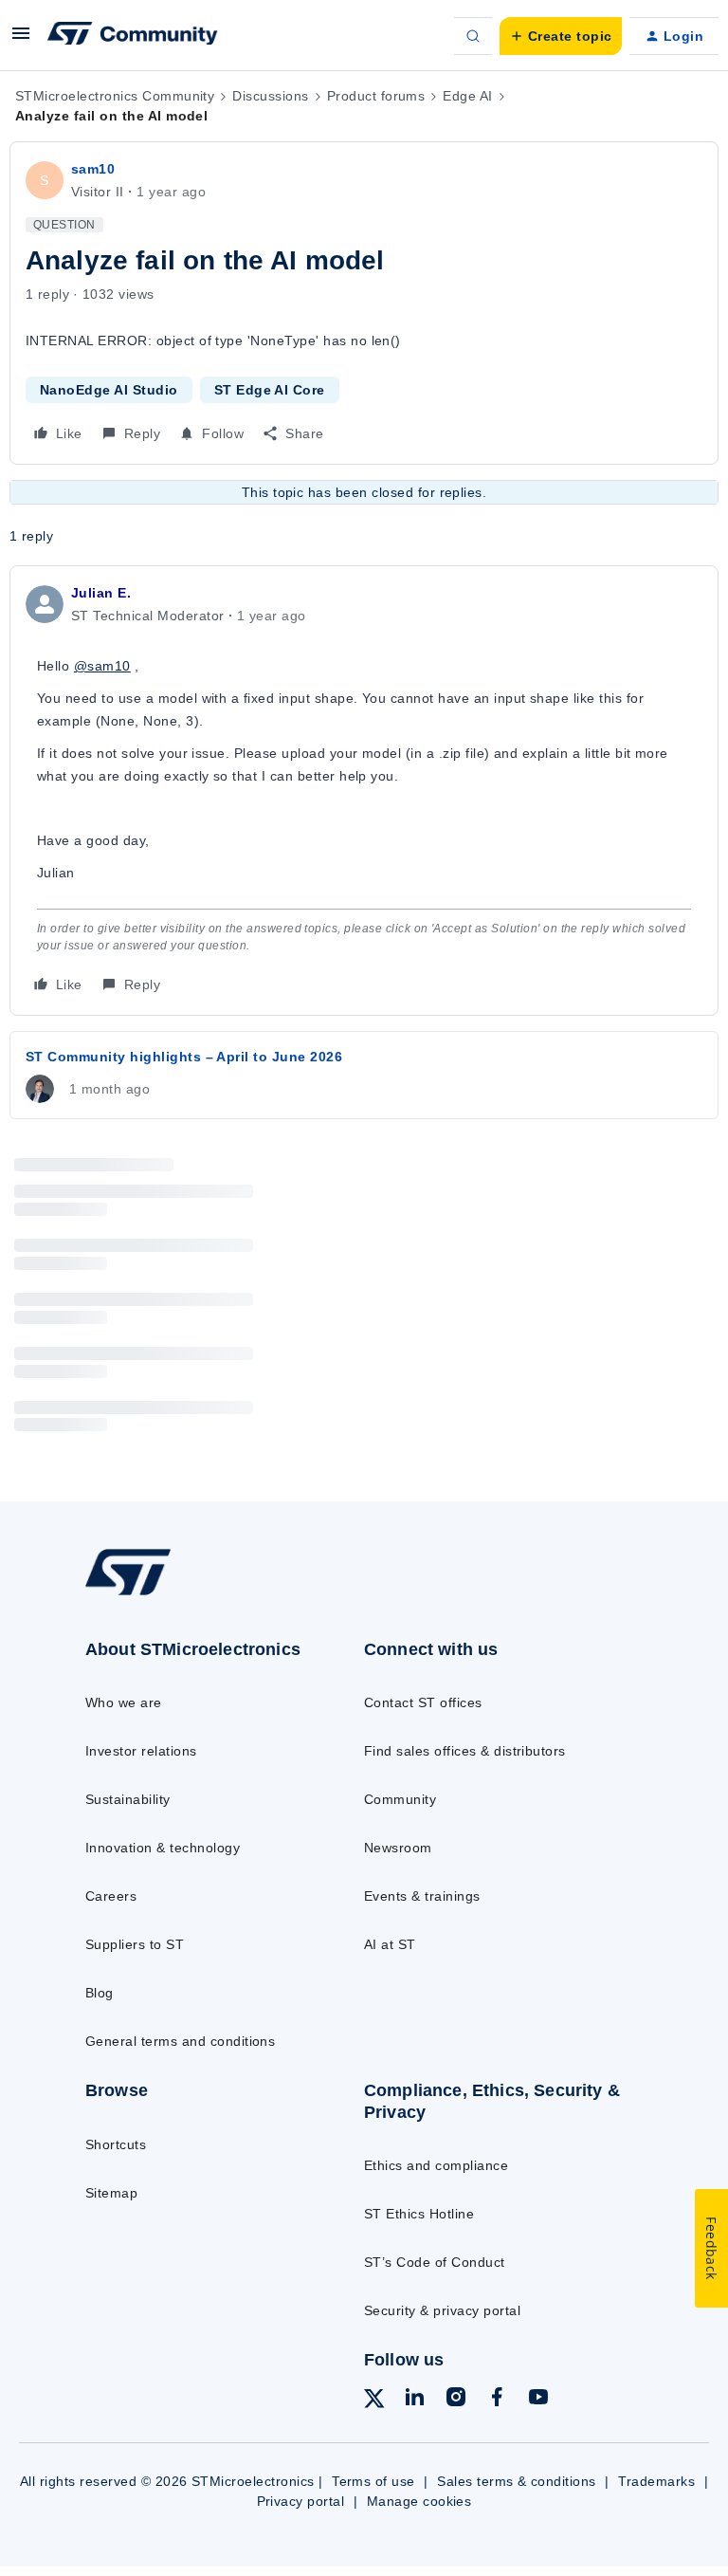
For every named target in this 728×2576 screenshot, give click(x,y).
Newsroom (398, 1848)
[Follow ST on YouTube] (538, 2400)
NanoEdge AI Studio (109, 390)
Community (400, 1799)
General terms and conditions (180, 2041)
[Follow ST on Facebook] (497, 2400)
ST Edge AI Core (270, 390)
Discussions (270, 96)
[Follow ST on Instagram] (456, 2400)
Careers (111, 1896)
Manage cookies (419, 2501)
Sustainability (128, 1799)
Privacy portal (301, 2501)
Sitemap (111, 2193)
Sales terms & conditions (517, 2481)
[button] (21, 40)
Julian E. (101, 593)
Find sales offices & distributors (465, 1751)
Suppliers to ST (135, 1944)
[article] (364, 791)
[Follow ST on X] (374, 2401)
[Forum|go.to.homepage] (133, 36)
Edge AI (467, 96)
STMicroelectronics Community (115, 96)
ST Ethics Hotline (419, 2214)
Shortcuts (116, 2144)
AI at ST (390, 1944)
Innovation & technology (163, 1848)
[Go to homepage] (141, 1593)
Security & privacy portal (442, 2310)
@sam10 (102, 666)
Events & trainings (422, 1896)
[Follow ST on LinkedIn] (414, 2400)
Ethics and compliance (436, 2165)
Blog (100, 1993)
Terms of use (373, 2481)
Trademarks (656, 2481)
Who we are (124, 1702)
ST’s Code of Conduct (435, 2262)
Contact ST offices (423, 1702)
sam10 (93, 169)
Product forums (376, 96)
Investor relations (141, 1751)
